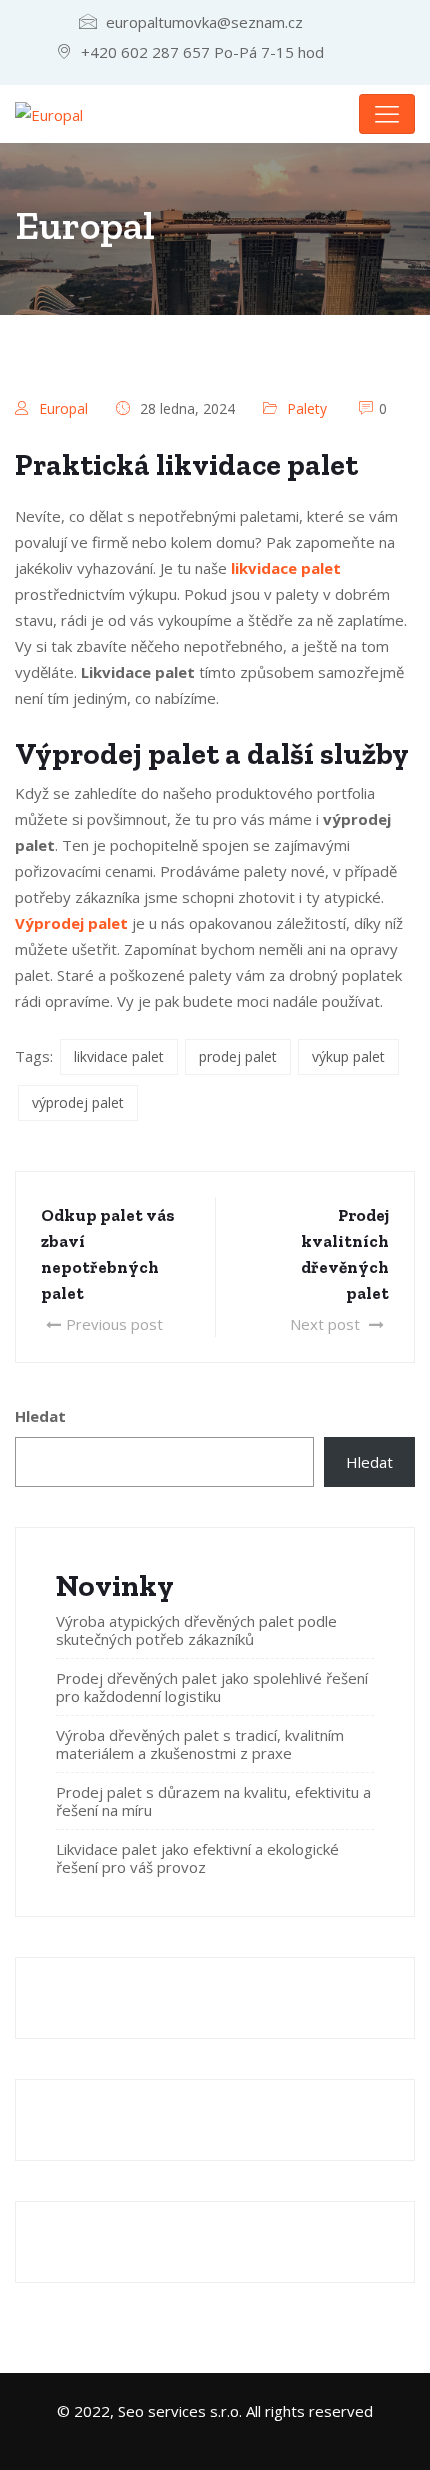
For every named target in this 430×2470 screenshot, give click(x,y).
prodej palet (238, 1056)
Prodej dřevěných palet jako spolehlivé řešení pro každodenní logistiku (212, 1687)
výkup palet (348, 1056)
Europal (63, 408)
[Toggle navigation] (387, 114)
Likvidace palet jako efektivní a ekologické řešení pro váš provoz (197, 1858)
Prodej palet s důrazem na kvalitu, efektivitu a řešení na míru (213, 1801)
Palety (307, 408)
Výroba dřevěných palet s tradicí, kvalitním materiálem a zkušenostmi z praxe (200, 1744)
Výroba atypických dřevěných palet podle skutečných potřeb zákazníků (196, 1630)
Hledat (40, 1416)
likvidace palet (119, 1056)
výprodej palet (78, 1102)
